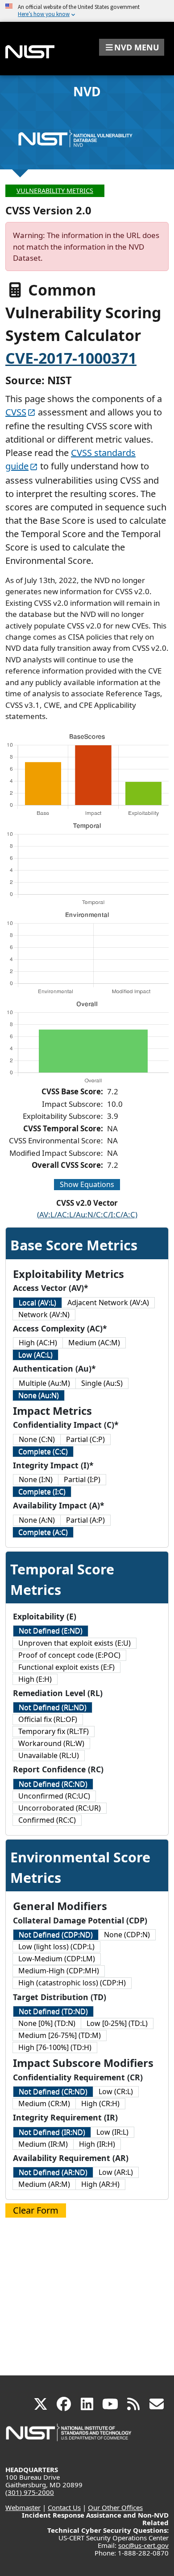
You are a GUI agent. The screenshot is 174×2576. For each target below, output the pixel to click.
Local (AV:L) (37, 1302)
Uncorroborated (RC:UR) (60, 1808)
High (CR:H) (100, 2104)
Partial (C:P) (85, 1439)
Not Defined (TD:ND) (53, 2011)
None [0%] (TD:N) (47, 2023)
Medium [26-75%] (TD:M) (60, 2035)
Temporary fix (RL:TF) (54, 1731)
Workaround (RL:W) (51, 1743)
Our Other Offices (115, 2507)
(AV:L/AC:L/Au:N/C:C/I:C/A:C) (87, 1214)
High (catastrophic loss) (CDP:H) (72, 1983)
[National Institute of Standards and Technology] (69, 2437)
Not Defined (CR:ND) (53, 2091)
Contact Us (64, 2507)
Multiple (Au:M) (44, 1383)
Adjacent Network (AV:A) (108, 1302)
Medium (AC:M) (94, 1343)
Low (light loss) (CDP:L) (56, 1947)
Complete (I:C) (42, 1491)
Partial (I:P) (82, 1479)
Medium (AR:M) (44, 2184)
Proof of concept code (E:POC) (69, 1655)
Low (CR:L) (116, 2091)
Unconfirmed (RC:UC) (54, 1796)
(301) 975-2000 (30, 2492)
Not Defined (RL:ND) (53, 1707)
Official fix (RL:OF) (48, 1719)
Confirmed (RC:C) (47, 1820)
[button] (132, 47)
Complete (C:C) (43, 1451)
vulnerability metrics (55, 191)
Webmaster (23, 2507)
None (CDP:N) (127, 1935)
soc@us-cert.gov (143, 2545)
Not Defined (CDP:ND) (56, 1935)
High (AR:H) (100, 2184)
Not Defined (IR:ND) (52, 2132)
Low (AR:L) (116, 2172)
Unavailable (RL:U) (49, 1755)
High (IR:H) (97, 2144)
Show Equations (87, 1184)
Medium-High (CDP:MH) (59, 1971)
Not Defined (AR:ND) (53, 2172)
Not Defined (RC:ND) (53, 1784)
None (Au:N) (39, 1395)
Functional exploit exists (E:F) (66, 1667)
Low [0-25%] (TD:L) (117, 2023)
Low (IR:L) (112, 2132)
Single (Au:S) (102, 1383)
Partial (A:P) (85, 1520)
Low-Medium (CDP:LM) (57, 1959)
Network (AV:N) (44, 1315)
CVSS (16, 412)
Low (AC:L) (35, 1355)
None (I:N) (36, 1479)
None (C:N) (37, 1439)
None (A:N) (37, 1520)
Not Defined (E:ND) (51, 1631)
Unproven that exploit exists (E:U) (75, 1643)
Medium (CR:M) (44, 2104)
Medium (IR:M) (43, 2144)
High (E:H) (35, 1679)
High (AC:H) (38, 1343)
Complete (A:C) (43, 1532)
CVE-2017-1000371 (71, 358)
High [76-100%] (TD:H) (55, 2047)
